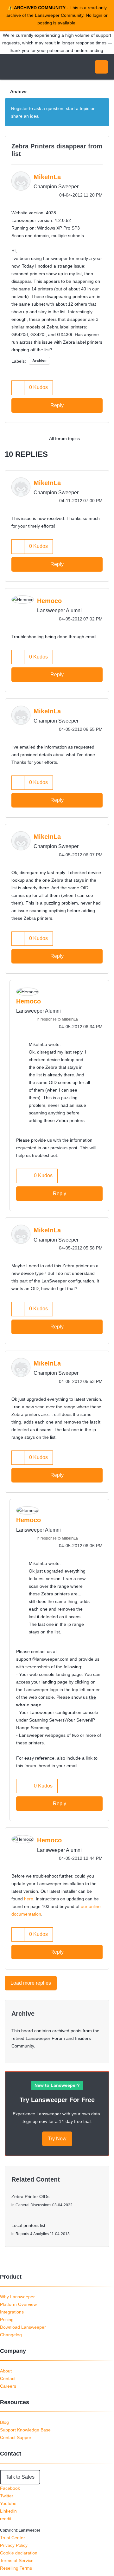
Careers (8, 2386)
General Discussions (33, 2205)
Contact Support (16, 2437)
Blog (4, 2422)
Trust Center (13, 2538)
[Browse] (9, 67)
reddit (6, 2519)
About (6, 2371)
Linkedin (8, 2511)
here (29, 1899)
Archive (18, 91)
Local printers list (28, 2225)
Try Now (57, 2139)
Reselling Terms (16, 2568)
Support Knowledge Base (25, 2430)
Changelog (11, 2335)
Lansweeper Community (35, 67)
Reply (57, 405)
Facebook (10, 2488)
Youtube (8, 2503)
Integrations (12, 2312)
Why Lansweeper (17, 2297)
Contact (8, 2378)
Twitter (7, 2496)
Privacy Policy (14, 2545)
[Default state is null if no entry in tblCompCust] (90, 438)
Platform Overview (18, 2304)
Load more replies (31, 1983)
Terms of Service (17, 2560)
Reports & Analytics (32, 2234)
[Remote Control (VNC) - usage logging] (103, 438)
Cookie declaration (19, 2553)
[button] (18, 388)
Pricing (7, 2320)
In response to (57, 1019)
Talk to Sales (20, 2477)
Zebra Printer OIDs (30, 2196)
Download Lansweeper (23, 2327)
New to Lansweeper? (57, 2085)
